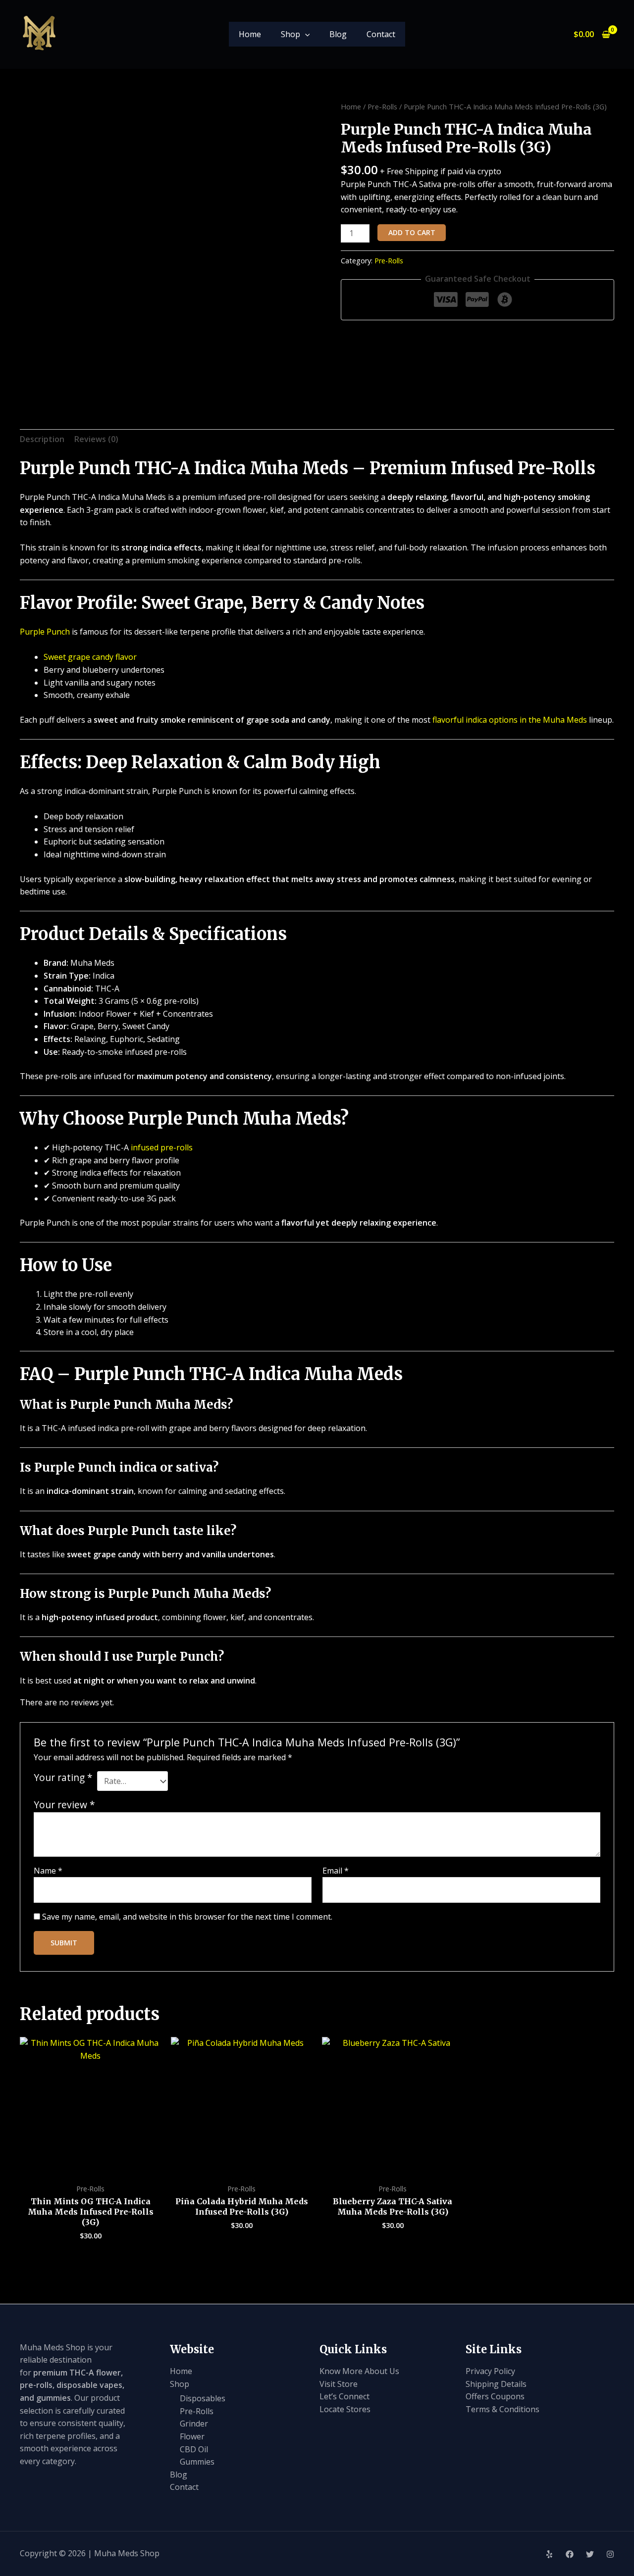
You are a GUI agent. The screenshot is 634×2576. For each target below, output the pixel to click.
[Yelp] (549, 2554)
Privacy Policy (490, 2371)
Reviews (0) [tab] (96, 439)
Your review (64, 1805)
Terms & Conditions (502, 2409)
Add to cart (412, 232)
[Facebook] (570, 2554)
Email (336, 1871)
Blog (338, 34)
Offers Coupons (495, 2396)
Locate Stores (345, 2409)
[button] (305, 34)
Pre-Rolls (382, 106)
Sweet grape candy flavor (90, 657)
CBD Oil (194, 2449)
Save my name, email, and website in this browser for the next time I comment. (187, 1917)
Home (250, 34)
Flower (192, 2436)
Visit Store (339, 2384)
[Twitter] (590, 2554)
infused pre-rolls (162, 1147)
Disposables (203, 2398)
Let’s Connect (344, 2396)
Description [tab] (42, 439)
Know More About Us (359, 2371)
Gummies (197, 2462)
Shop (291, 34)
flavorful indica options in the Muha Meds (510, 720)
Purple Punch (45, 632)
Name (48, 1871)
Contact (381, 34)
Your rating (63, 1778)
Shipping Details (496, 2384)
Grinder (194, 2424)
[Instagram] (610, 2554)
